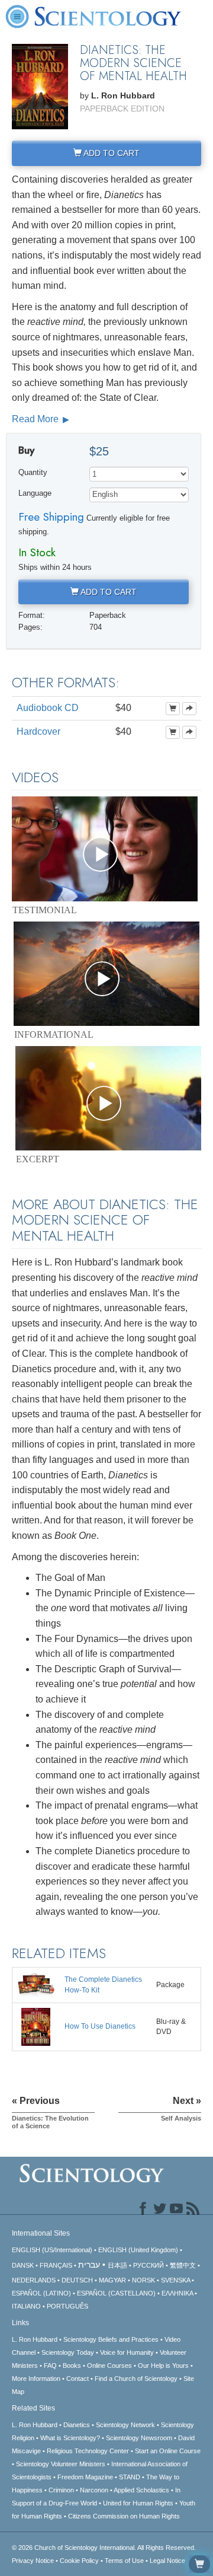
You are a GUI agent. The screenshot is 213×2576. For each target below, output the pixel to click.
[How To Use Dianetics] (36, 2026)
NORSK (143, 2280)
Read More (36, 419)
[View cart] (199, 2564)
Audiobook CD (48, 708)
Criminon (61, 2490)
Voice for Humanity (127, 2352)
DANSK (23, 2265)
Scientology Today (68, 2352)
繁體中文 (183, 2265)
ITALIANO (26, 2306)
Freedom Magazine (85, 2477)
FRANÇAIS (56, 2265)
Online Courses (109, 2365)
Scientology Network (125, 2425)
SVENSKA (175, 2280)
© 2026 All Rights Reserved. (104, 2548)
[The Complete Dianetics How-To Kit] (36, 1985)
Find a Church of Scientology (136, 2379)
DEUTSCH (77, 2280)
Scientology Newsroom (139, 2438)
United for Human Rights (138, 2503)
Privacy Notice (33, 2561)
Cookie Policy (79, 2561)
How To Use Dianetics (100, 2026)
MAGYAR (112, 2280)
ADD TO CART (111, 153)
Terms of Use (124, 2561)
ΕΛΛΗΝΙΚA (177, 2293)
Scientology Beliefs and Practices (111, 2339)
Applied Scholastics (141, 2490)
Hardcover (38, 731)
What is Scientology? (70, 2438)
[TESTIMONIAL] (105, 849)
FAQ (50, 2365)
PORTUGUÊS (67, 2306)
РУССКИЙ (149, 2265)
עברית (89, 2265)
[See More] (189, 709)
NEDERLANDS (34, 2280)
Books (72, 2365)
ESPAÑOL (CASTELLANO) (116, 2293)
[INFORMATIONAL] (106, 974)
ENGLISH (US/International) (52, 2250)
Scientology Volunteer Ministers (61, 2464)
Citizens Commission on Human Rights (124, 2516)
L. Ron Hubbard (35, 2339)
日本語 (117, 2265)
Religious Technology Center (88, 2451)
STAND (130, 2477)
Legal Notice (167, 2561)
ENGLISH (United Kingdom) (138, 2250)
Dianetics (77, 2425)
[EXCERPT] (108, 1098)
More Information (36, 2379)
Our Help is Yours (163, 2365)
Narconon (94, 2490)
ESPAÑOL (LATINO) (41, 2293)
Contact (78, 2379)
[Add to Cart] (173, 709)
